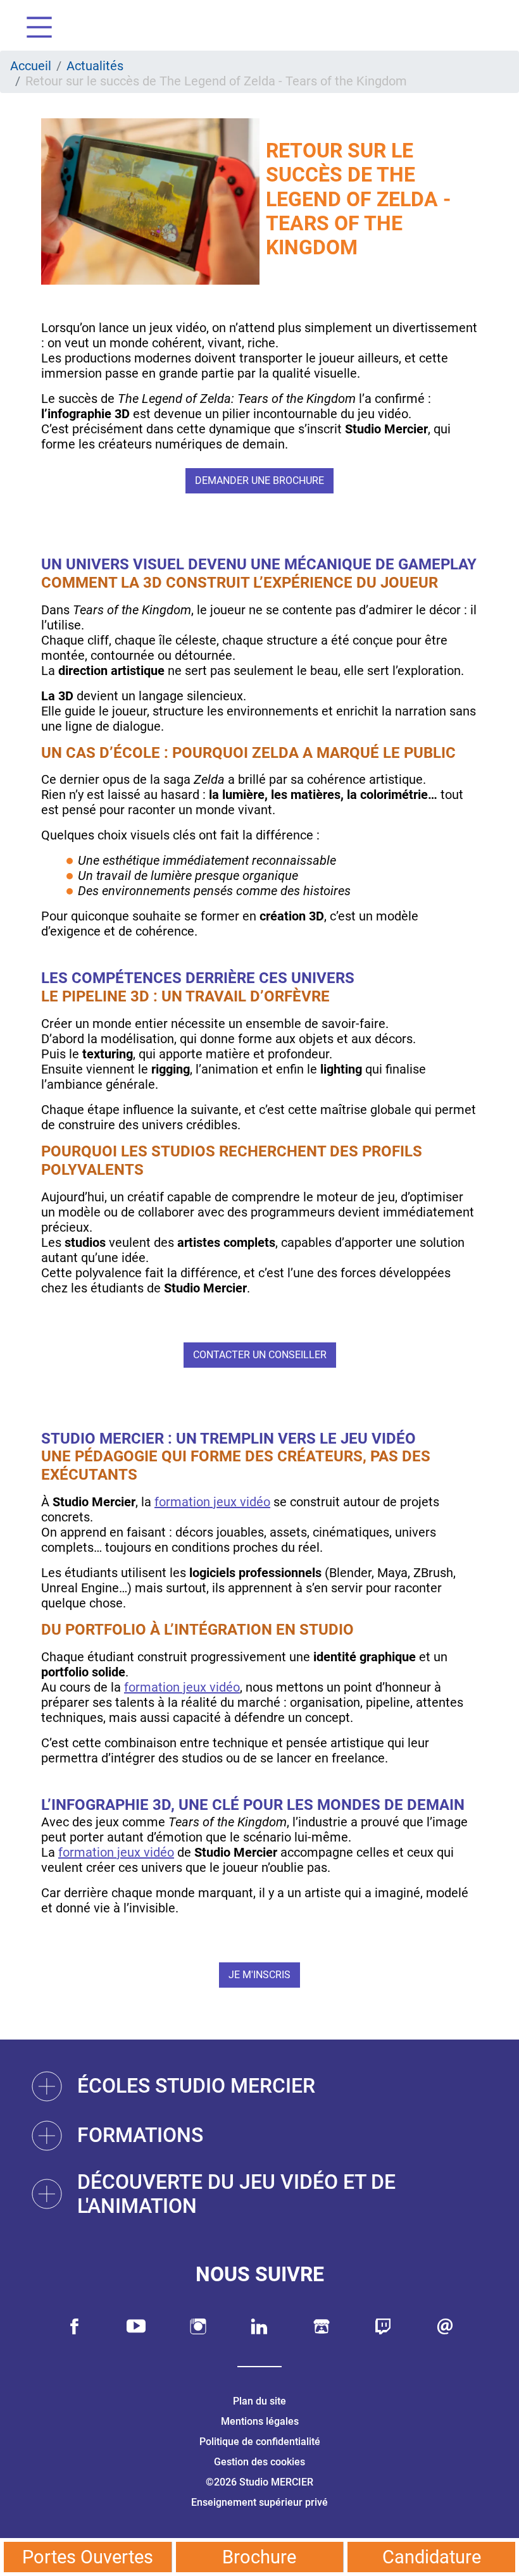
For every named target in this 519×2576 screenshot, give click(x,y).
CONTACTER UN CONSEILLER (260, 1355)
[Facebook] (75, 2326)
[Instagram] (198, 2326)
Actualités (95, 66)
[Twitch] (383, 2326)
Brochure (259, 2557)
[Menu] (34, 29)
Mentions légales (260, 2421)
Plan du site (259, 2401)
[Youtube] (136, 2326)
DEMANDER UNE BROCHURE (259, 480)
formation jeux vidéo (212, 1502)
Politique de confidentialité (260, 2442)
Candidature (432, 2557)
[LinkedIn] (259, 2326)
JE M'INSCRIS (259, 1975)
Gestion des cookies (259, 2462)
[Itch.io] (322, 2326)
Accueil (31, 66)
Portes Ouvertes (88, 2557)
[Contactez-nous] (445, 2326)
